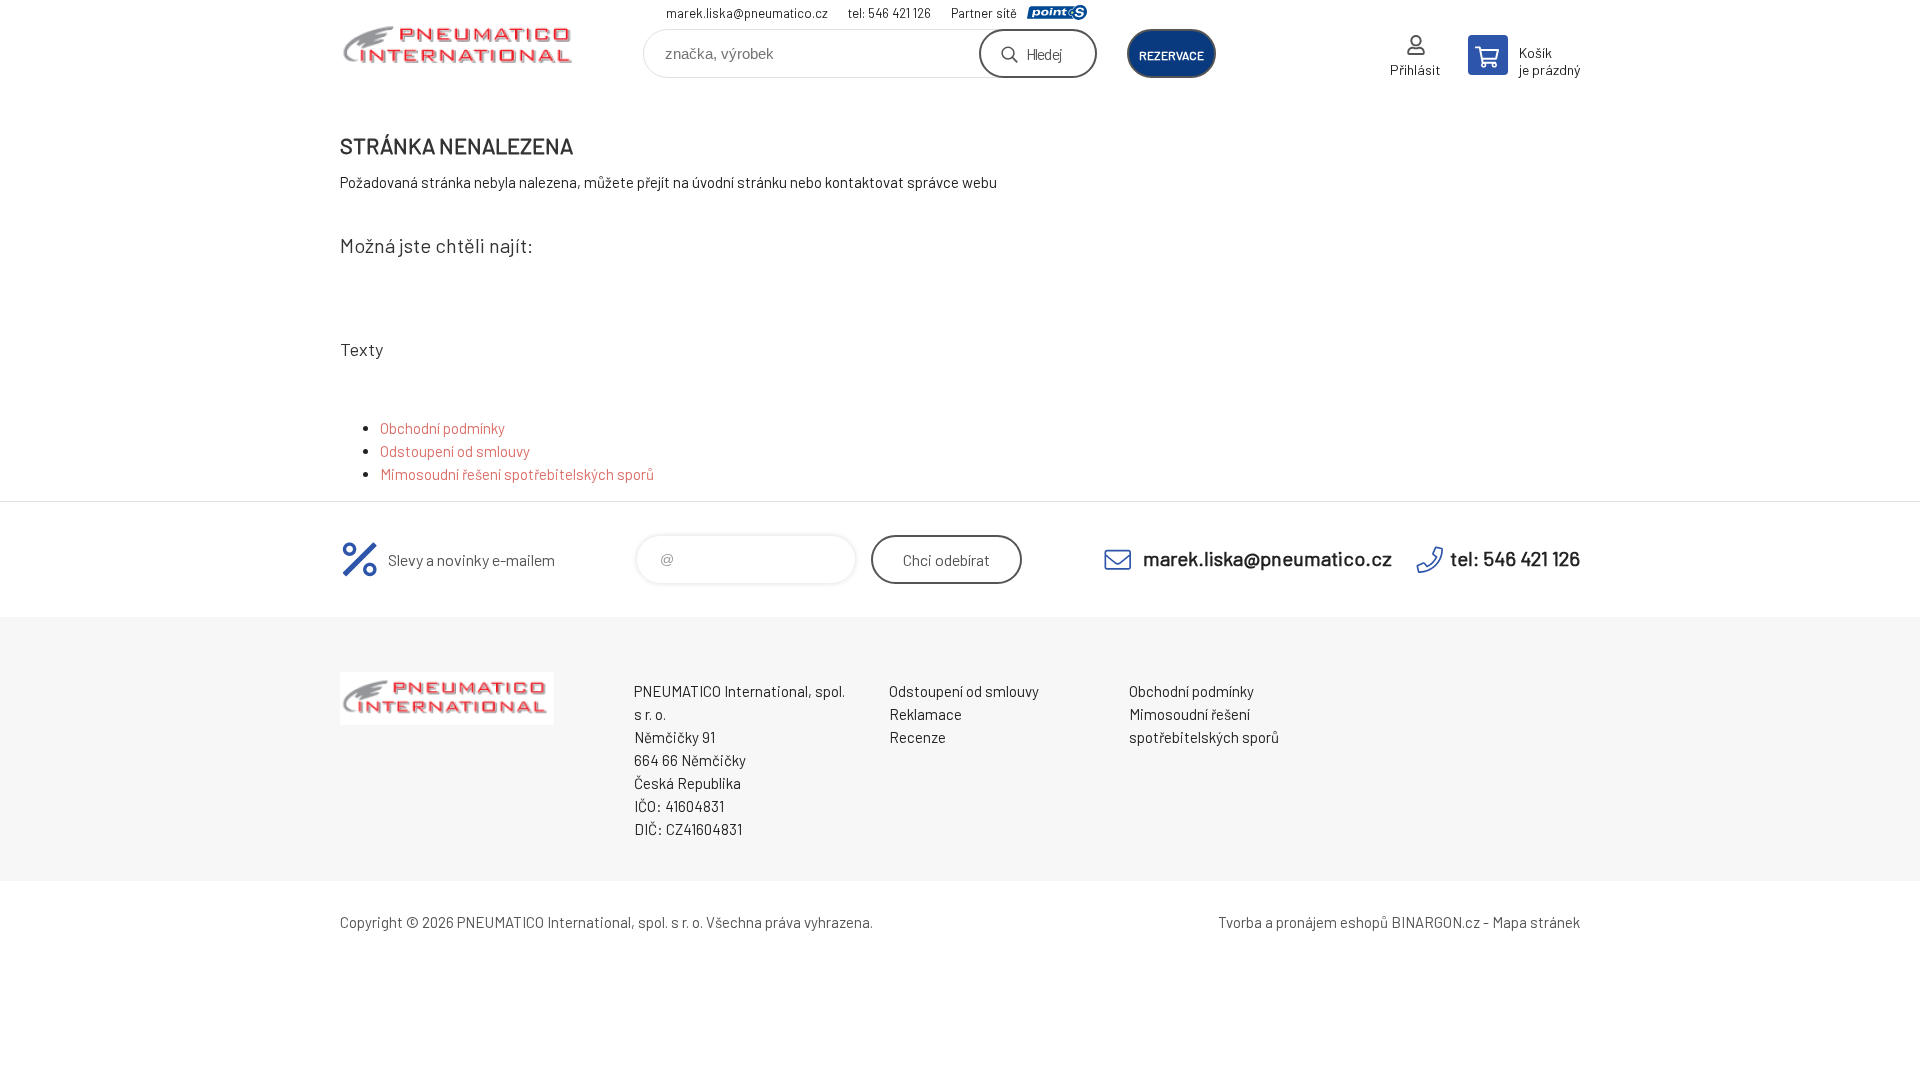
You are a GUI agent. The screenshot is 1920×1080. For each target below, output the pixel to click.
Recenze (917, 737)
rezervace (1171, 55)
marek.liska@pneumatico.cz (747, 13)
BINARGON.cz (1435, 922)
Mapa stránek (1536, 922)
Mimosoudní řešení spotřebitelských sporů (517, 474)
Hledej (1044, 53)
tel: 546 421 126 (889, 13)
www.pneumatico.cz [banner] (460, 46)
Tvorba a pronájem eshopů (1303, 922)
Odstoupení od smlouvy (455, 451)
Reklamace (925, 714)
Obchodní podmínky (442, 428)
